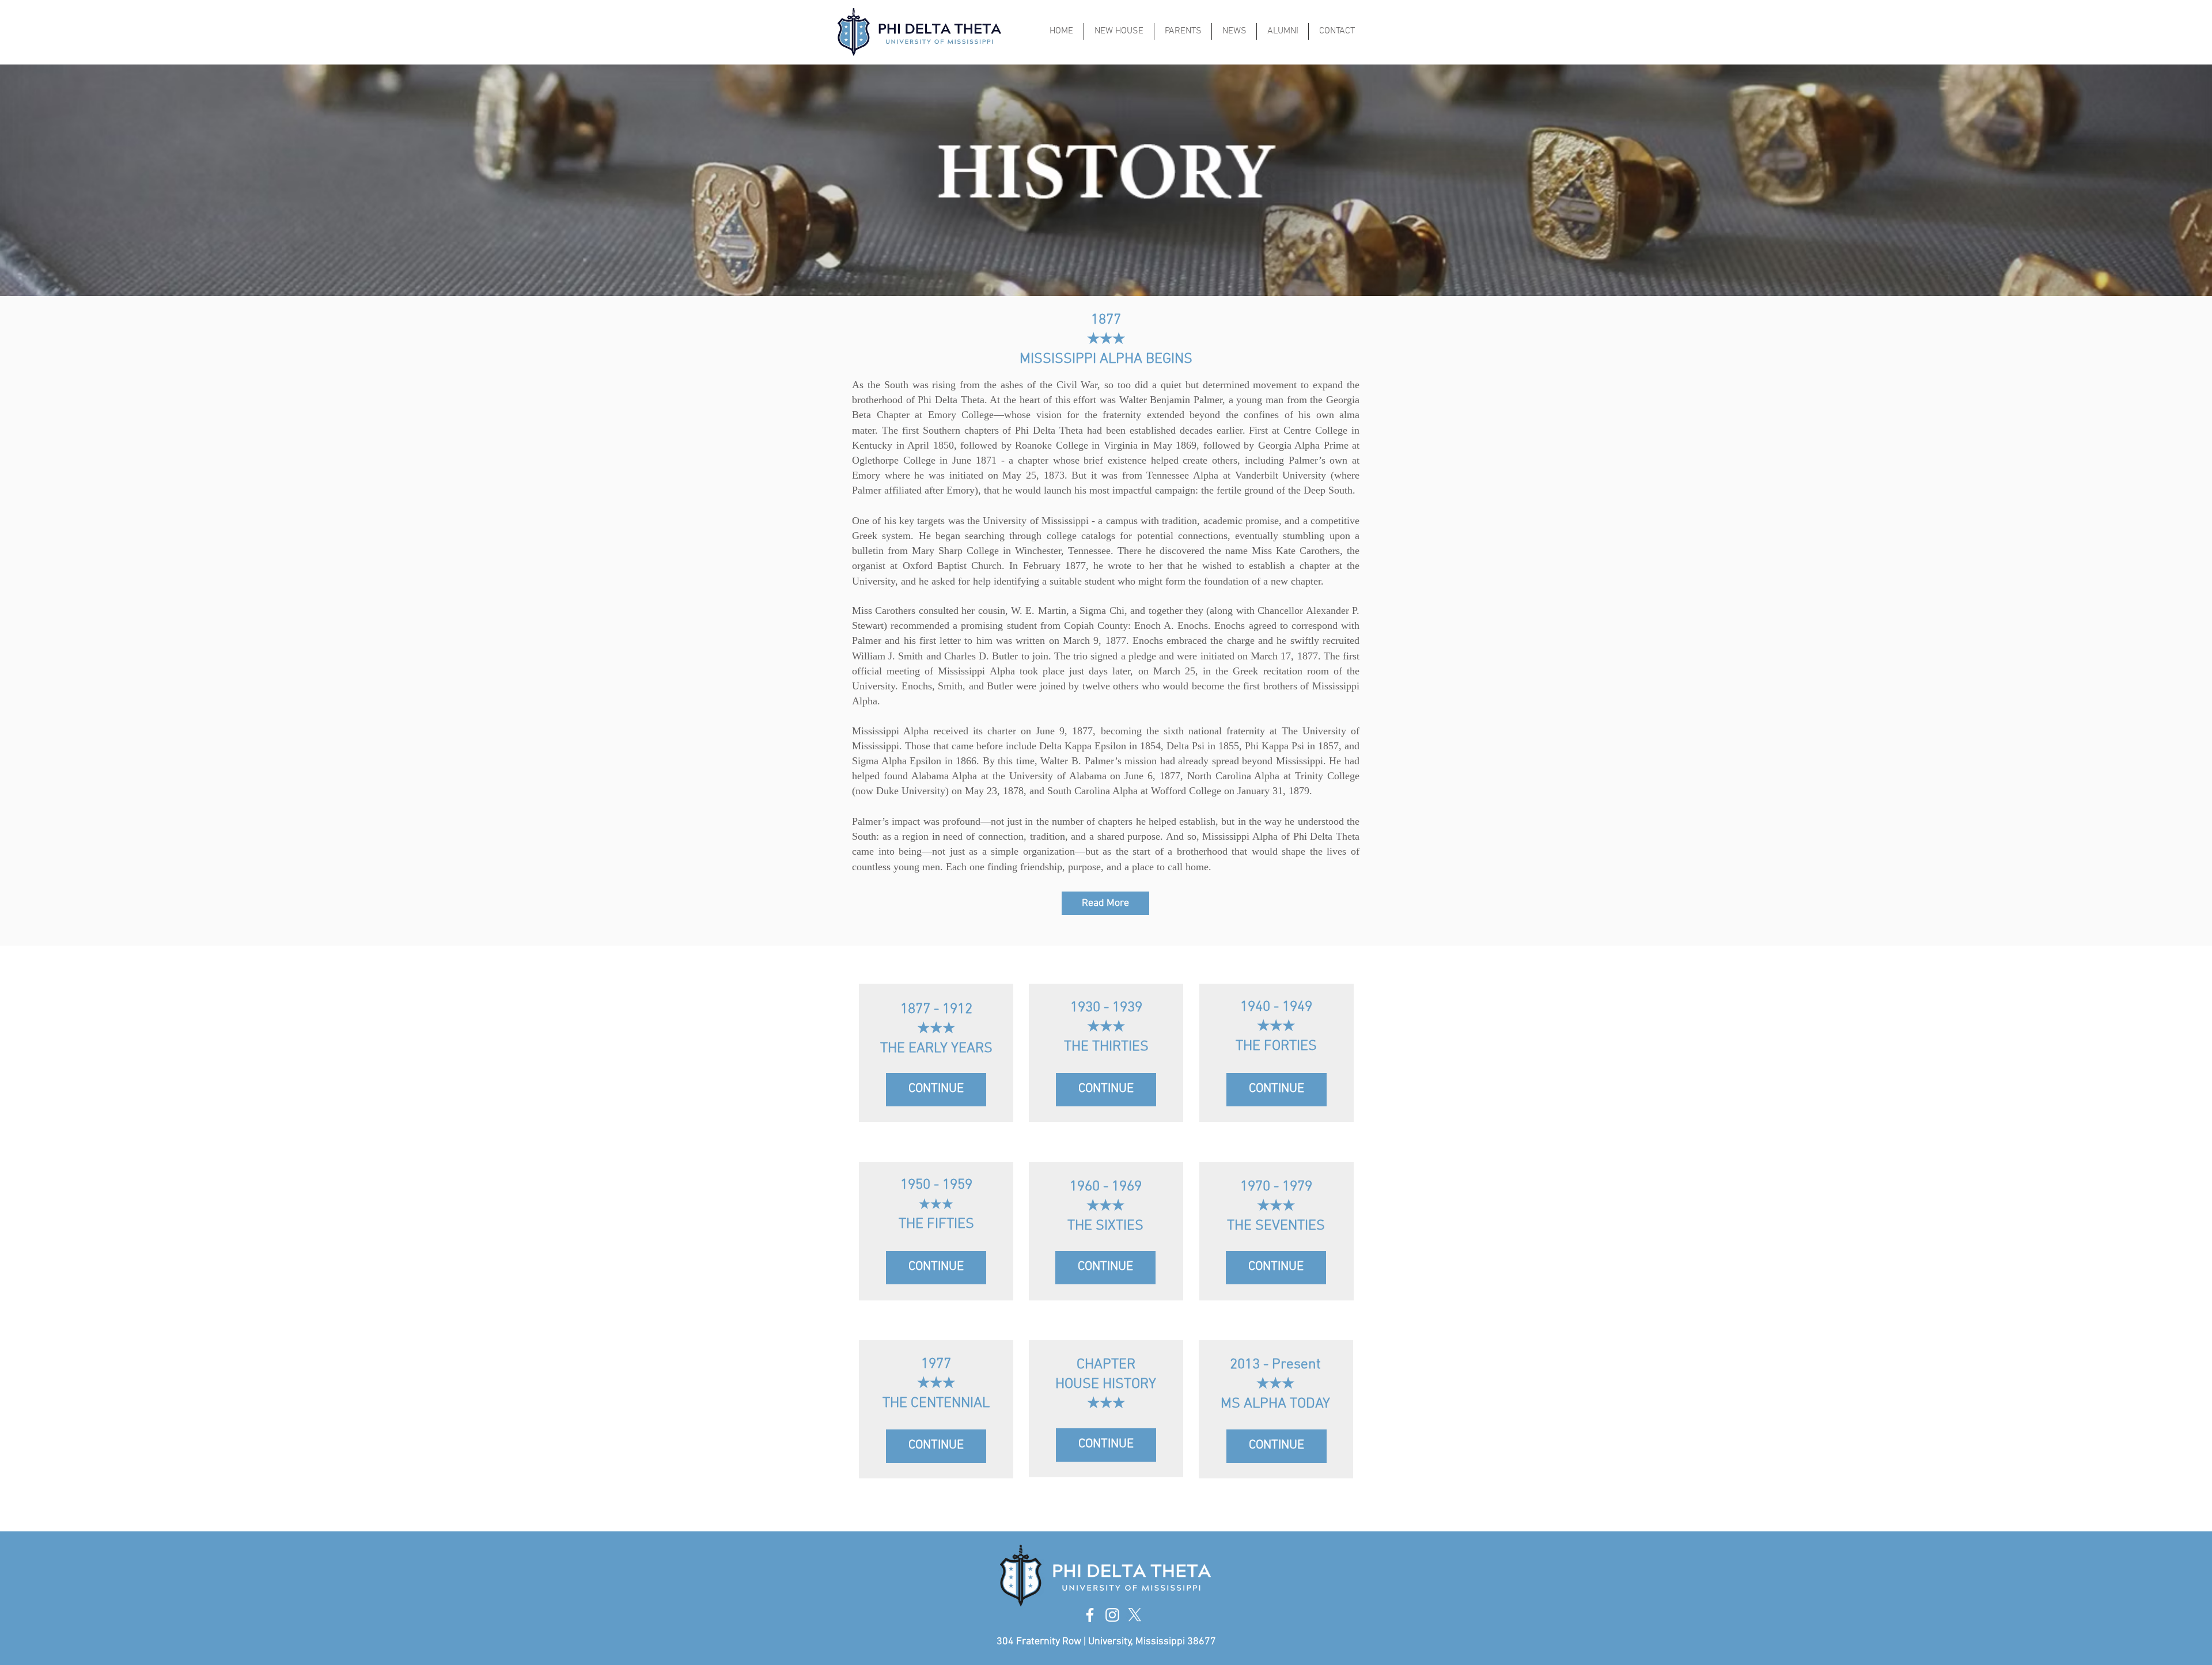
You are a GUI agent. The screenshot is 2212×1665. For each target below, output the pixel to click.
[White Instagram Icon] (1112, 1615)
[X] (1135, 1615)
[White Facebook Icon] (1090, 1615)
